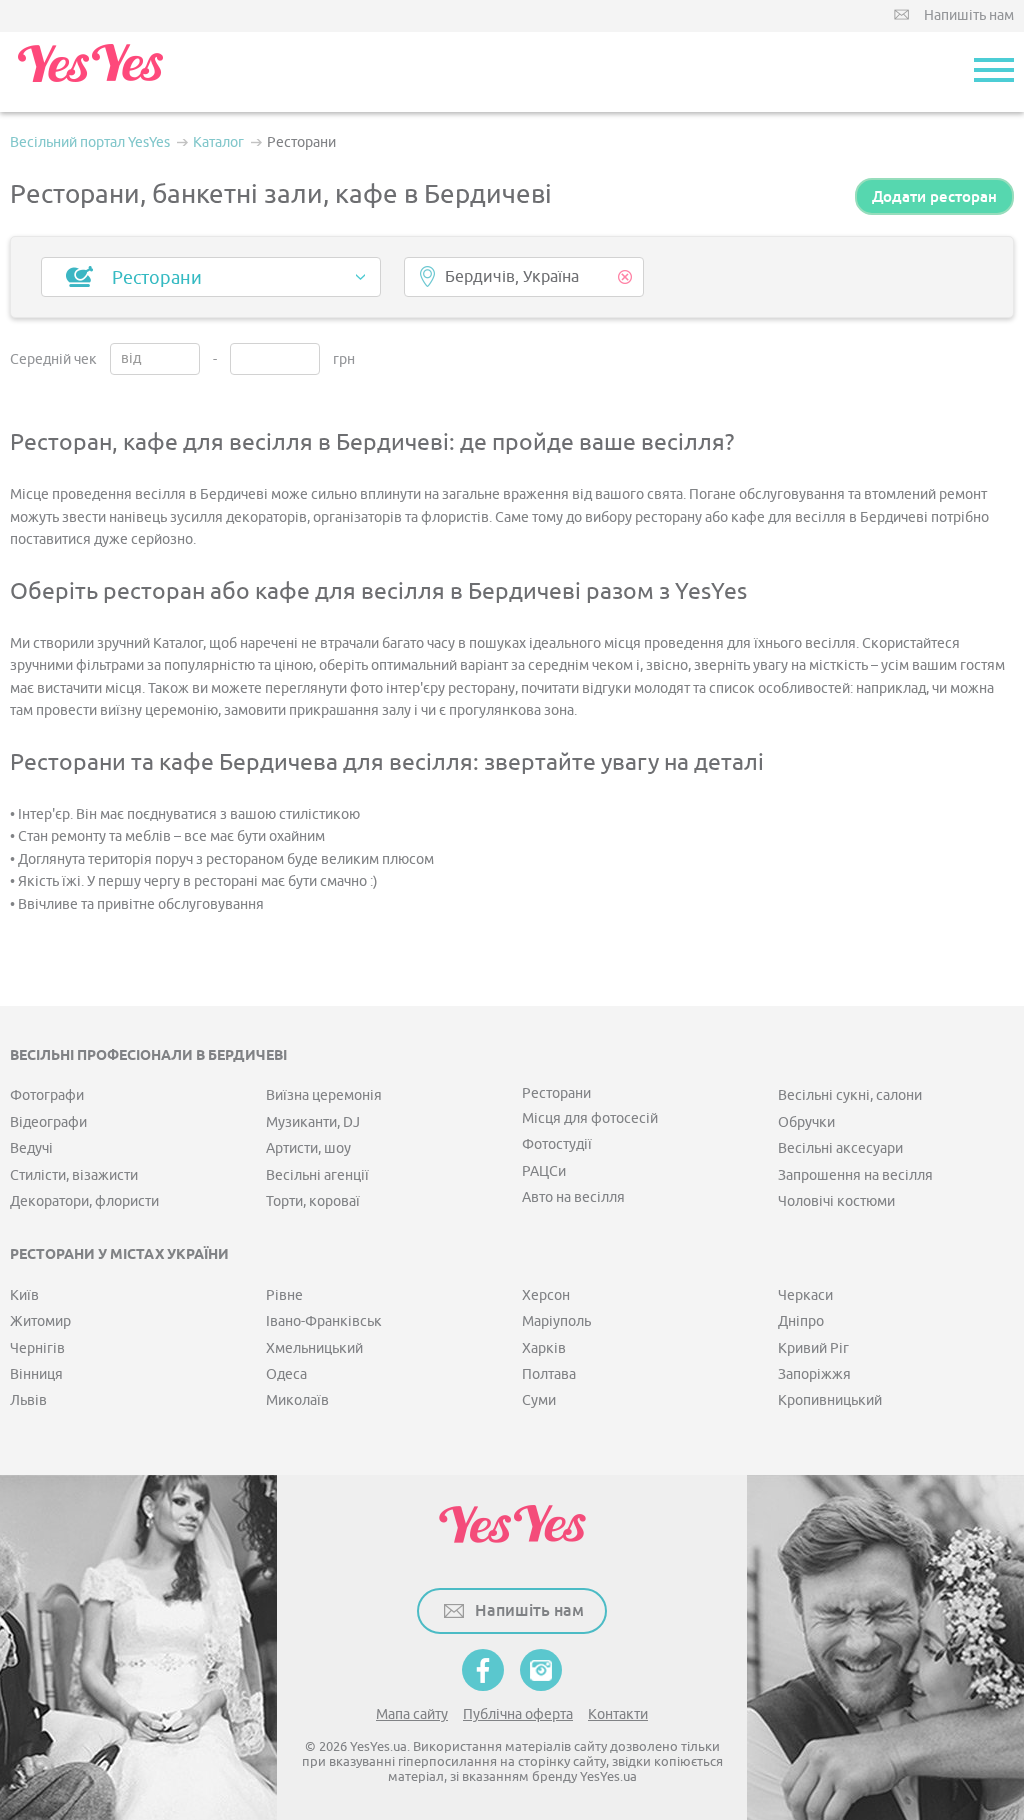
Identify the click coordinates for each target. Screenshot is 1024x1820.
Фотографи (47, 1095)
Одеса (286, 1374)
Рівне (284, 1295)
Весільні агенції (317, 1175)
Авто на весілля (573, 1197)
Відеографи (48, 1122)
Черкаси (805, 1295)
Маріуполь (556, 1321)
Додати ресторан (934, 196)
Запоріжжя (814, 1374)
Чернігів (37, 1348)
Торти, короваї (313, 1201)
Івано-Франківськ (324, 1321)
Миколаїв (297, 1400)
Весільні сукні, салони (850, 1095)
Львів (28, 1400)
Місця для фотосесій (590, 1118)
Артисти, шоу (308, 1148)
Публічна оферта (518, 1714)
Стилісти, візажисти (74, 1175)
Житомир (40, 1321)
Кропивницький (830, 1400)
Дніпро (801, 1321)
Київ (24, 1295)
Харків (544, 1348)
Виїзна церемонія (324, 1095)
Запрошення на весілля (855, 1175)
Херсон (546, 1295)
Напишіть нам (969, 15)
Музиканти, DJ (313, 1122)
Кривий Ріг (813, 1348)
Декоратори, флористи (84, 1201)
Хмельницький (314, 1348)
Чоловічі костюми (836, 1201)
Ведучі (31, 1148)
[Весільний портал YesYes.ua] (90, 72)
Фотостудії (557, 1144)
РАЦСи (544, 1171)
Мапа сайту (412, 1714)
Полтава (549, 1374)
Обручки (806, 1122)
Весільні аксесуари (840, 1148)
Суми (539, 1400)
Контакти (618, 1714)
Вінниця (36, 1374)
